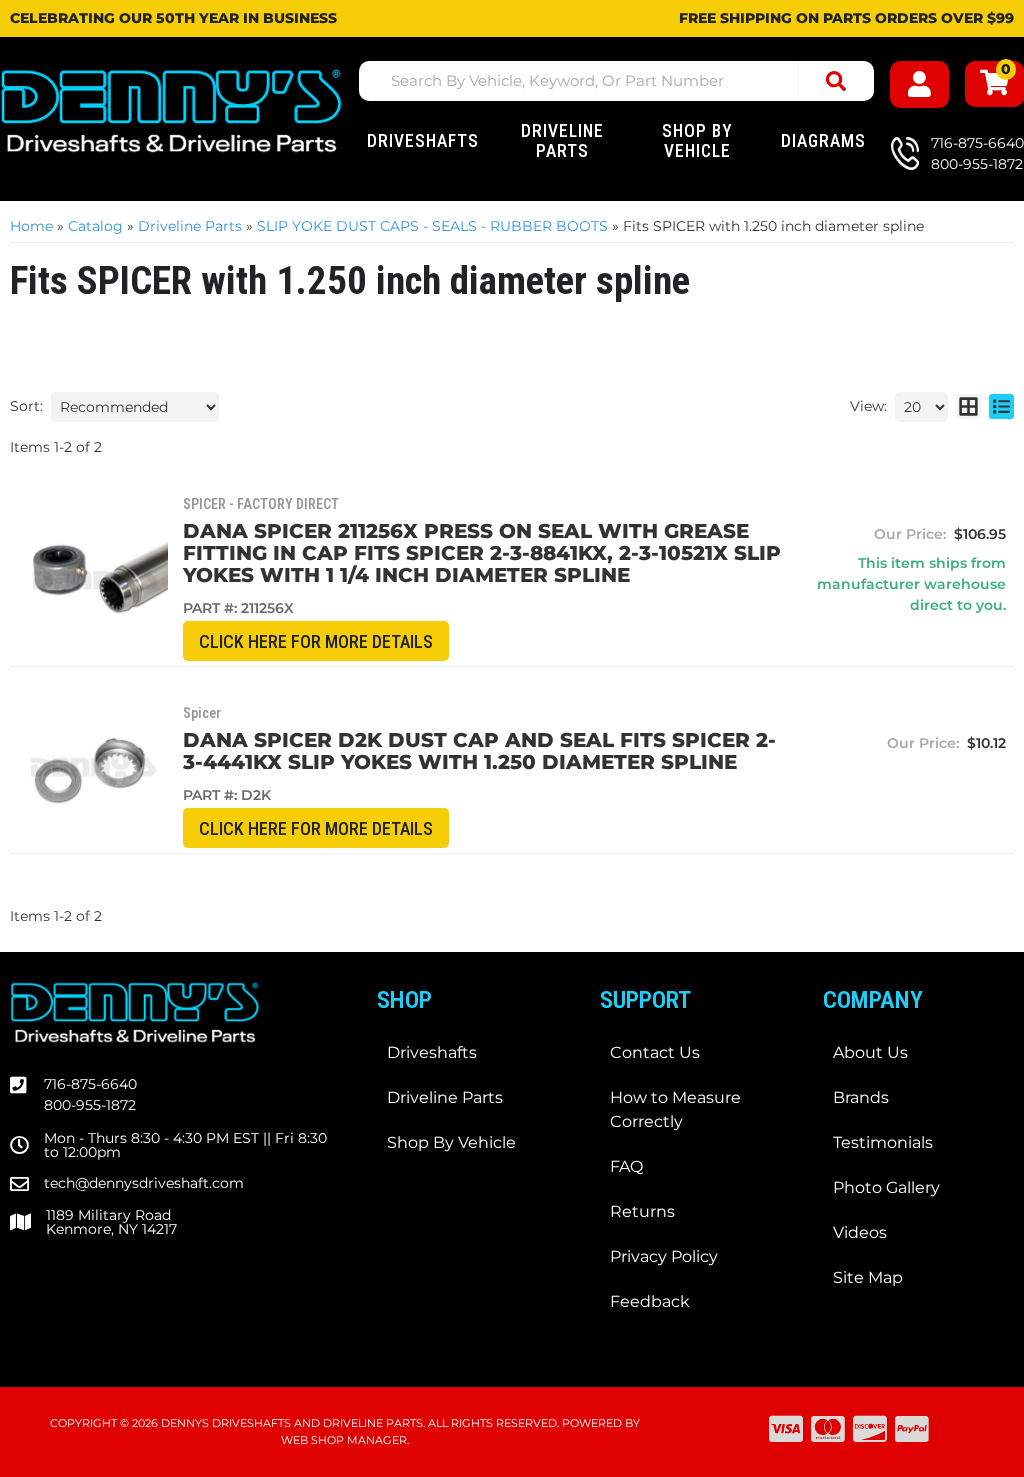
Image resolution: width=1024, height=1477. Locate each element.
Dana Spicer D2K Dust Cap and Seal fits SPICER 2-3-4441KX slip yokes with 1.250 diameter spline (479, 751)
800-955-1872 (90, 1105)
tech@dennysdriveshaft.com (144, 1183)
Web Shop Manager (344, 1440)
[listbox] (135, 407)
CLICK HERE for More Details (316, 641)
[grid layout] (968, 407)
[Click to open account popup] (919, 84)
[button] (616, 81)
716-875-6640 (90, 1084)
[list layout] (1001, 407)
